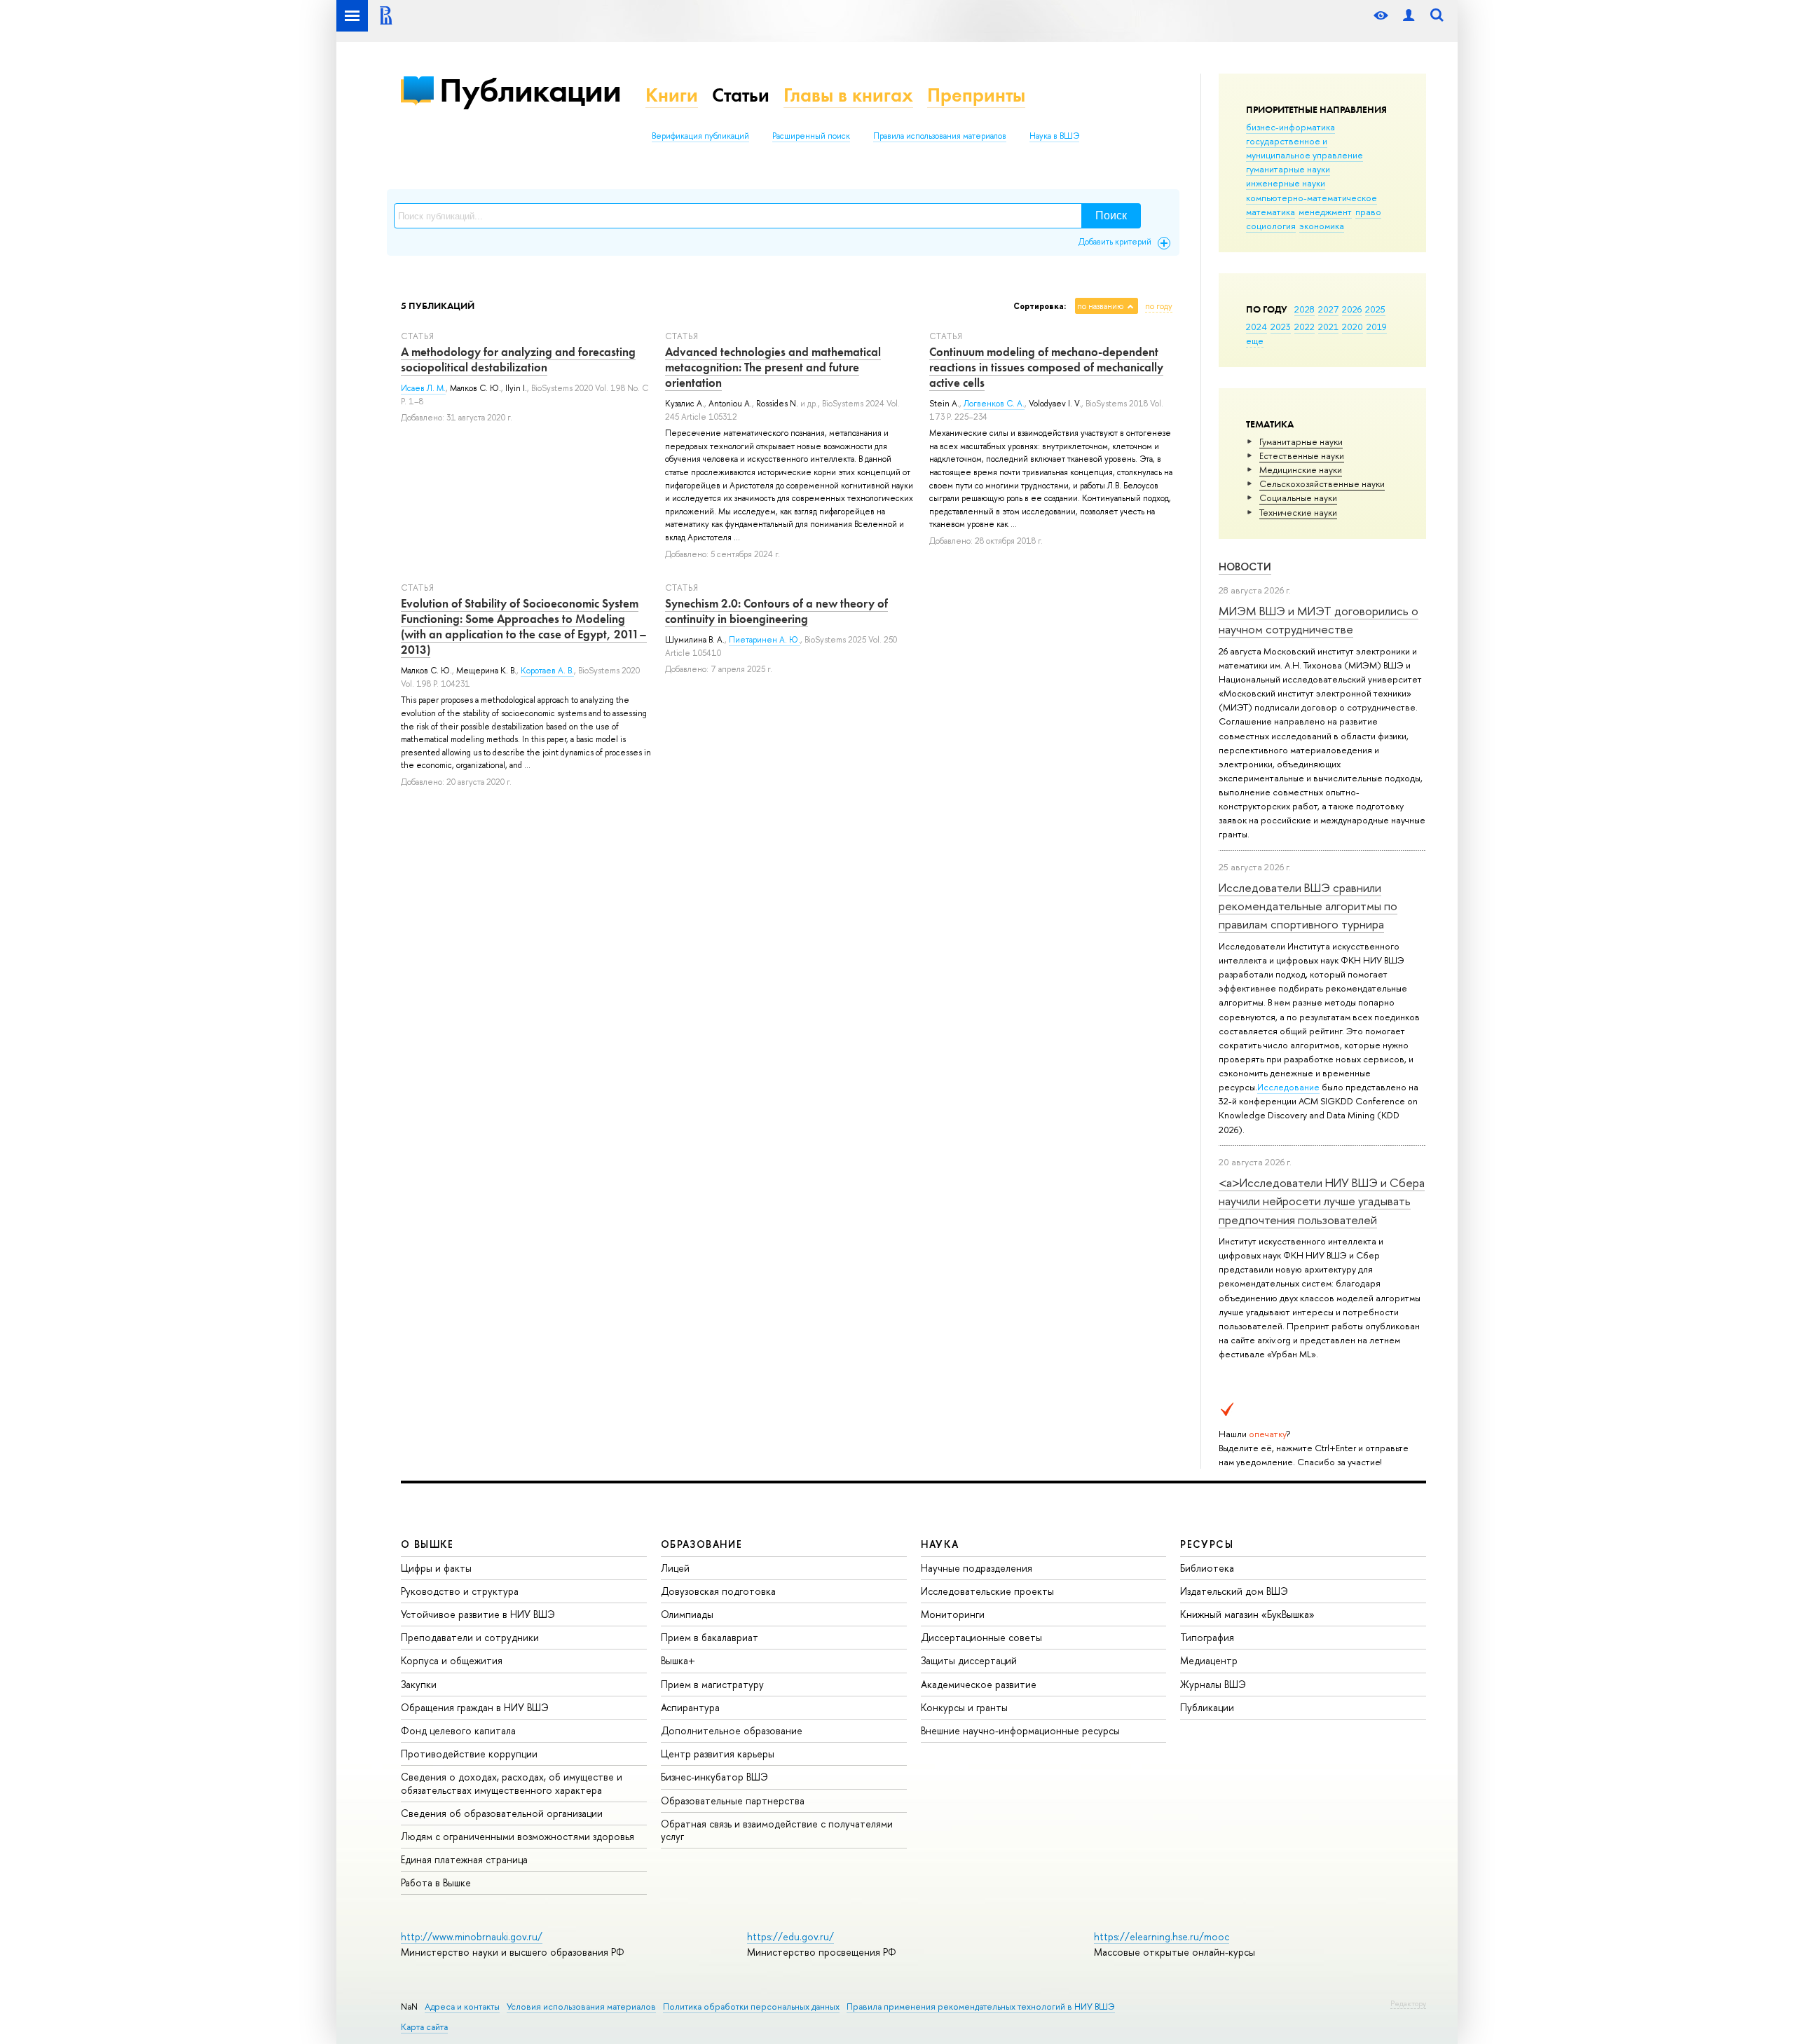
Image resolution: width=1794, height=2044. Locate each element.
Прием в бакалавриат (710, 1637)
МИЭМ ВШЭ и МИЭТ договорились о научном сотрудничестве (1319, 620)
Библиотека (1207, 1568)
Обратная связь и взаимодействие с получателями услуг (777, 1830)
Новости (1245, 567)
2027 (1328, 309)
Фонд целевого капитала (458, 1730)
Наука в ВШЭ (1054, 136)
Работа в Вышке (436, 1882)
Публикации (530, 90)
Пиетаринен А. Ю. (765, 640)
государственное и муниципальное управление (1305, 148)
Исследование (1288, 1087)
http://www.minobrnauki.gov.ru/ (472, 1936)
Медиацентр (1209, 1660)
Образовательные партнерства (733, 1800)
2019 (1377, 327)
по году (1159, 306)
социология (1271, 226)
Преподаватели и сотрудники (470, 1637)
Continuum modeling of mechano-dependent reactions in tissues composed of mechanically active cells (1046, 367)
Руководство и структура (460, 1591)
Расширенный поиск (811, 136)
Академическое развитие (979, 1684)
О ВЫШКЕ (427, 1544)
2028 (1305, 309)
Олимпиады (687, 1614)
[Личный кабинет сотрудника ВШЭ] (1409, 16)
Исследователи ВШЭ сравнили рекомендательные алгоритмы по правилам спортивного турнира (1308, 906)
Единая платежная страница (464, 1859)
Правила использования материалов (940, 136)
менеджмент (1325, 212)
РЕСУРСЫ (1207, 1544)
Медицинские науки (1301, 469)
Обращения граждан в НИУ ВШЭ (475, 1707)
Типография (1207, 1637)
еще (1255, 341)
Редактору (1408, 2003)
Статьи (741, 95)
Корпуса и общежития (452, 1660)
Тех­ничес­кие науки (1298, 512)
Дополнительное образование (732, 1730)
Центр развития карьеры (718, 1754)
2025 (1375, 309)
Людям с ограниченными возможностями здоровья (518, 1836)
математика (1271, 212)
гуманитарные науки (1288, 169)
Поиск (1111, 215)
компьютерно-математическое (1312, 198)
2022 (1305, 327)
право (1368, 212)
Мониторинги (953, 1614)
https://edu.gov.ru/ (790, 1936)
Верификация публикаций (700, 136)
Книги (672, 95)
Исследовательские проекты (987, 1591)
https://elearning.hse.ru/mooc (1162, 1936)
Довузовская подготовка (718, 1591)
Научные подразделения (977, 1568)
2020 (1353, 327)
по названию (1100, 306)
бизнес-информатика (1290, 127)
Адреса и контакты (462, 2007)
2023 (1281, 327)
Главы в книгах (848, 95)
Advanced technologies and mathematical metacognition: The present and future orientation (773, 367)
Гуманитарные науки (1301, 441)
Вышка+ (678, 1660)
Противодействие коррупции (469, 1754)
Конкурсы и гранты (964, 1707)
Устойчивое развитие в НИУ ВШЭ (478, 1614)
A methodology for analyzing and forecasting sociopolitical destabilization (518, 359)
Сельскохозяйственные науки (1322, 483)
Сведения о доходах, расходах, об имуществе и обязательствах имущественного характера (512, 1783)
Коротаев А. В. (547, 671)
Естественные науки (1302, 455)
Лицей (675, 1568)
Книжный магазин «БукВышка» (1247, 1614)
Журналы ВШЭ (1213, 1684)
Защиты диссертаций (969, 1660)
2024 (1257, 327)
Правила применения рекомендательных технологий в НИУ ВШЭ (981, 2007)
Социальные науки (1298, 498)
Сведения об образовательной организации (502, 1813)
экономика (1322, 226)
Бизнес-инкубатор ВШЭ (714, 1777)
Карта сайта (424, 2027)
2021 (1328, 327)
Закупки (419, 1684)
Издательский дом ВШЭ (1234, 1591)
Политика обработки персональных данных (751, 2007)
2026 (1352, 309)
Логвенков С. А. (994, 404)
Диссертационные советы (981, 1637)
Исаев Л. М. (423, 388)
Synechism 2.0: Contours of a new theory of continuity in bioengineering (776, 611)
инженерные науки (1286, 183)
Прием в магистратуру (712, 1684)
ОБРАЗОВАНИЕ (701, 1544)
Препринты (976, 95)
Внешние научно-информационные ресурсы (1020, 1730)
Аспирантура (690, 1707)
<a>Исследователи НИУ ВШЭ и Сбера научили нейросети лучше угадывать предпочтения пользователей (1322, 1201)
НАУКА (940, 1544)
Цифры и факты (436, 1568)
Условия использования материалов (581, 2007)
